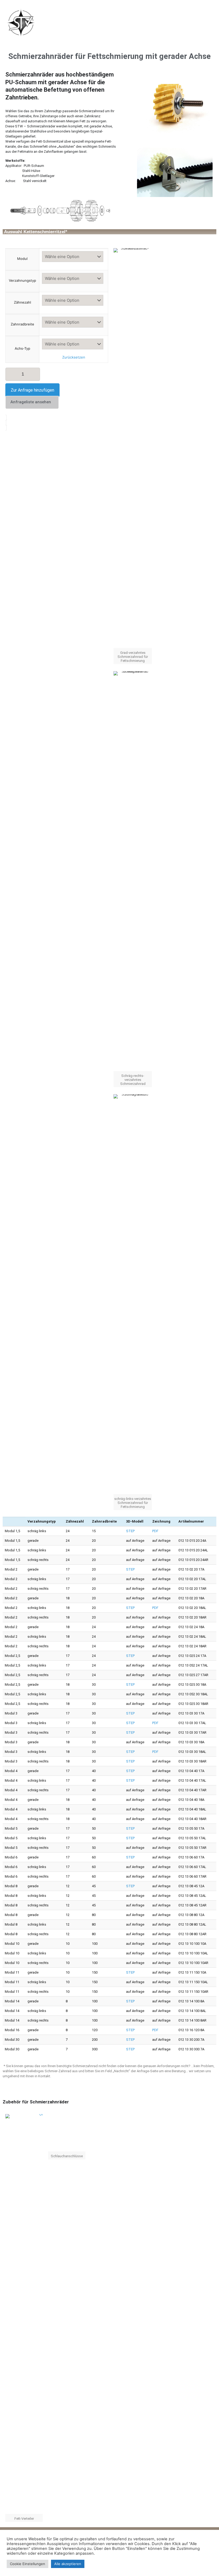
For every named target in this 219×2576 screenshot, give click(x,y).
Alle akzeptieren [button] (68, 2564)
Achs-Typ (22, 348)
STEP (130, 1531)
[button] (164, 24)
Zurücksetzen (74, 357)
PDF (155, 1531)
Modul (22, 259)
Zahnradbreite (22, 324)
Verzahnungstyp (22, 280)
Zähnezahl (22, 302)
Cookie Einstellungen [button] (28, 2564)
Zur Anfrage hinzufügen (32, 390)
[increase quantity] (34, 373)
